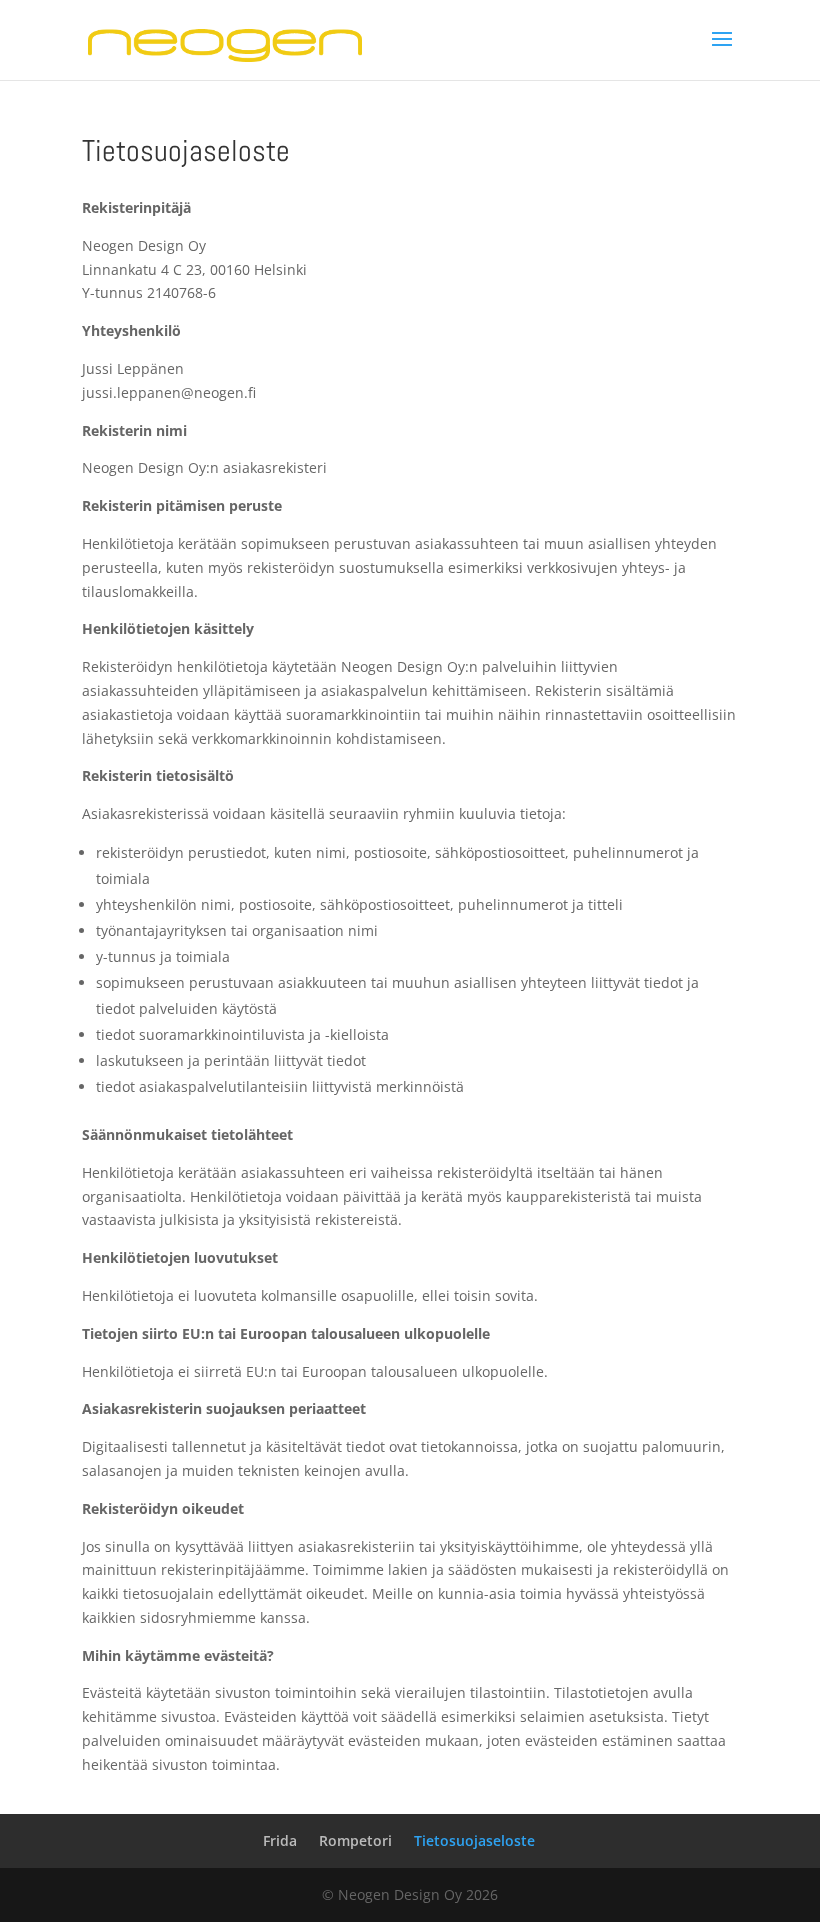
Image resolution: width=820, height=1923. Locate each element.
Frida (280, 1840)
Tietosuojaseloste (474, 1840)
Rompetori (355, 1840)
